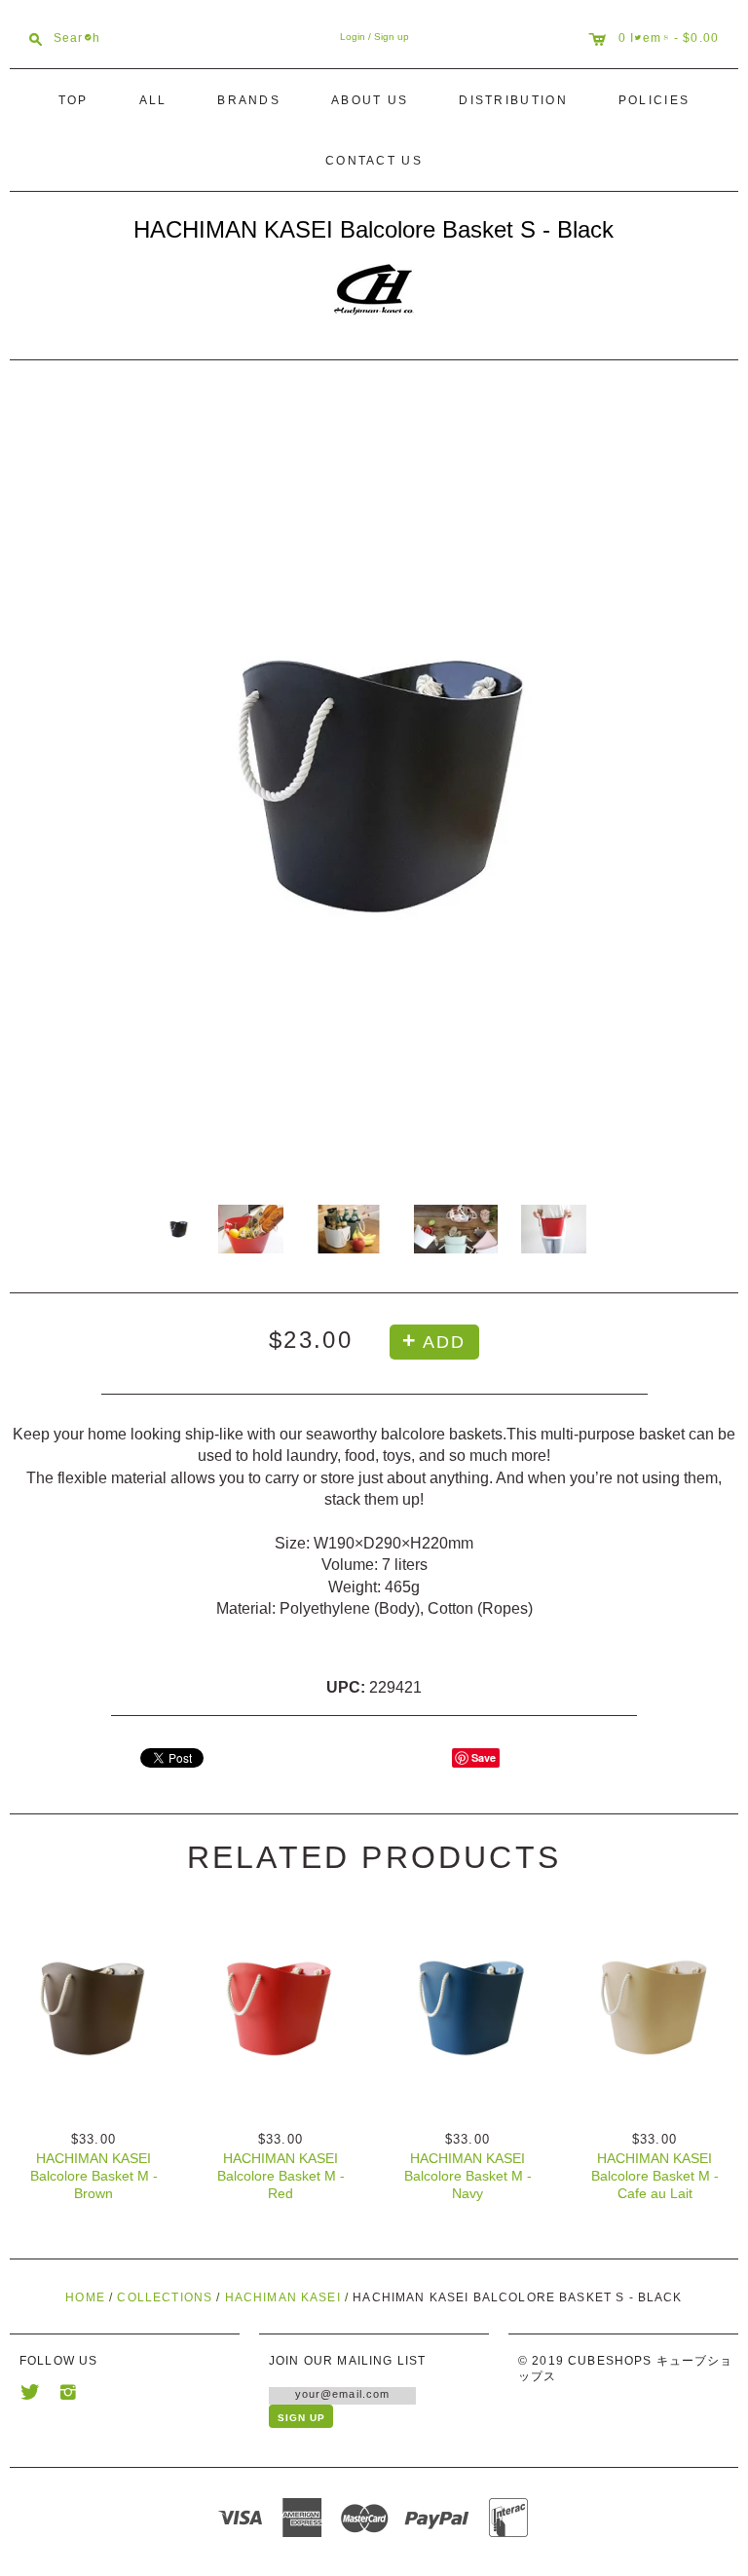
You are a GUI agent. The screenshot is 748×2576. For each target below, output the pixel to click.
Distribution (513, 100)
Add (444, 1342)
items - (656, 37)
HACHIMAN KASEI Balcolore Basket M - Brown (94, 2176)
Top (74, 100)
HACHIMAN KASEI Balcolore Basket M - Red (281, 2176)
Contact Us (374, 161)
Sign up (392, 37)
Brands (249, 100)
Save (484, 1757)
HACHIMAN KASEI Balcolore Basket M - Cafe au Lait (655, 2176)
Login (353, 37)
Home (85, 2297)
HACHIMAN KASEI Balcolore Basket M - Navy (468, 2176)
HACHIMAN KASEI (283, 2297)
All (153, 100)
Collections (165, 2297)
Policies (654, 100)
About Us (370, 100)
